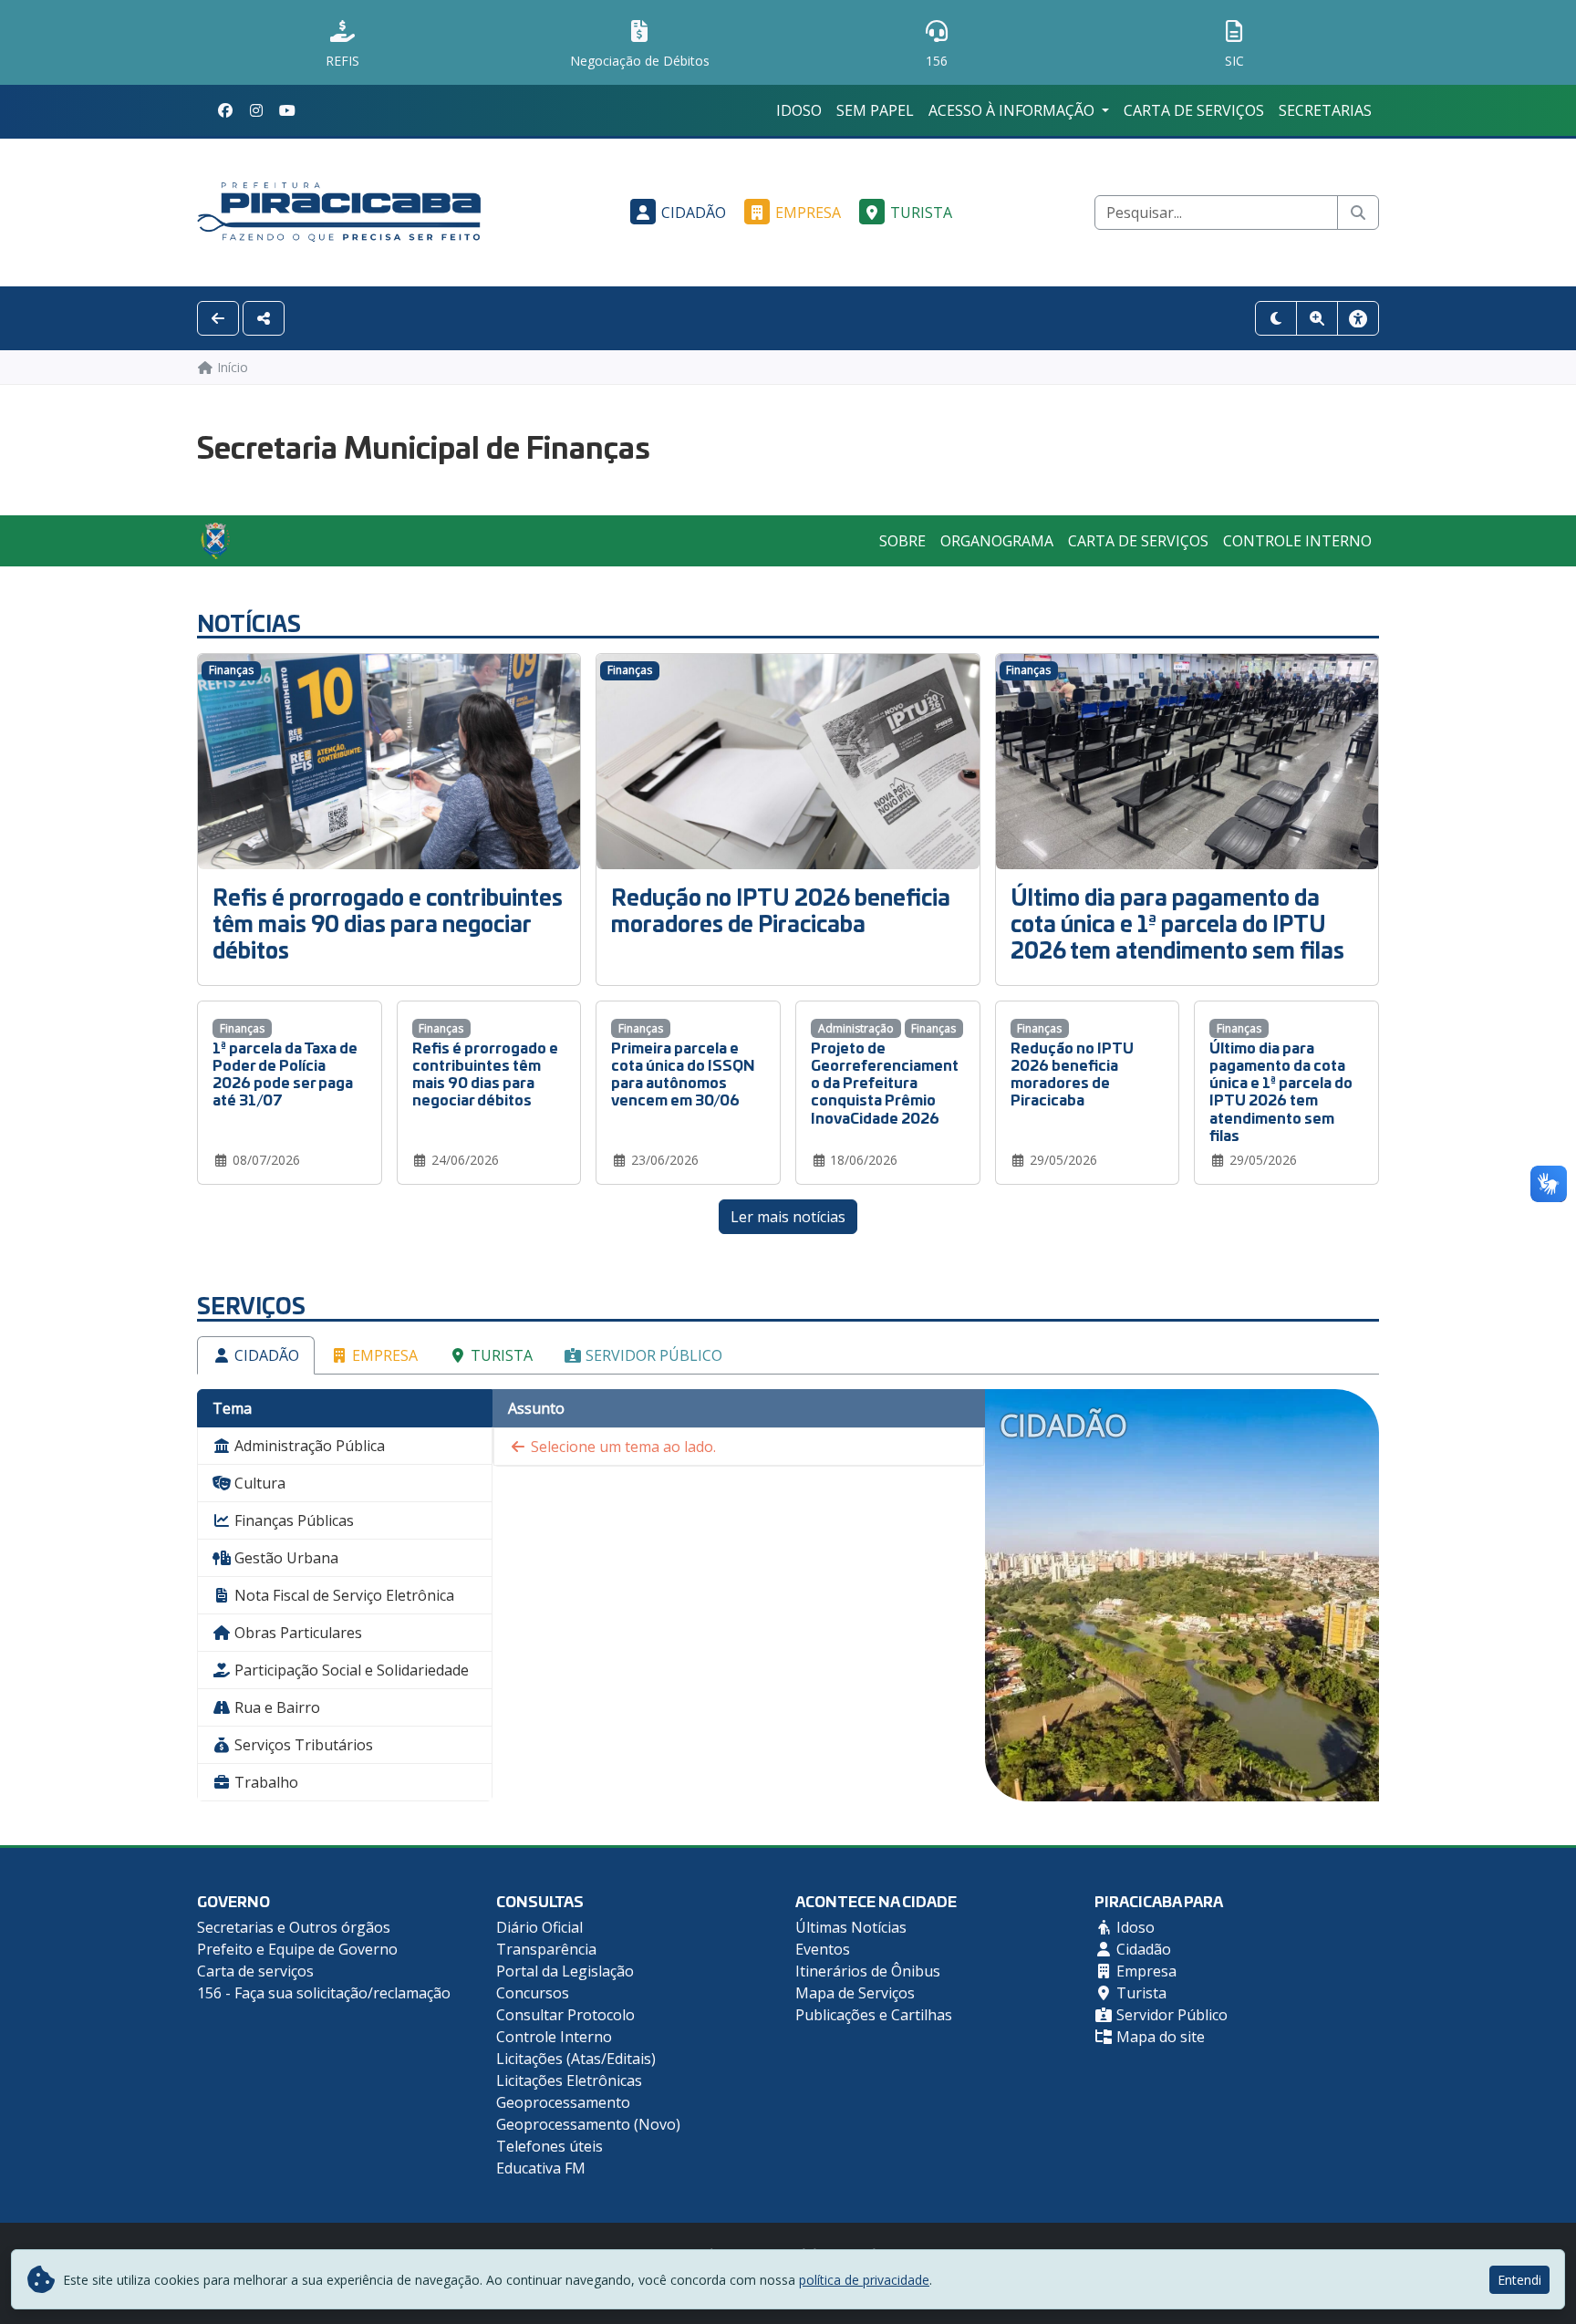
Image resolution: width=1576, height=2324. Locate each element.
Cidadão (694, 213)
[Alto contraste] (1276, 318)
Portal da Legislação (565, 1971)
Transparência (546, 1949)
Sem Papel (875, 110)
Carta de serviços (1194, 110)
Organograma (997, 541)
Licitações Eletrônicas (569, 2080)
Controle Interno (1297, 541)
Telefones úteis (550, 2146)
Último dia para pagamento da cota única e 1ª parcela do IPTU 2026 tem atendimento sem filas (1177, 923)
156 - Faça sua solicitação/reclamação (324, 1993)
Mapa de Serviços (855, 1993)
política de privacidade (864, 2280)
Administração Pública (308, 1446)
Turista (921, 213)
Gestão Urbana (285, 1558)
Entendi (1519, 2280)
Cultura (258, 1483)
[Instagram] (256, 110)
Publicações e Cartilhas (874, 2015)
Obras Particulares (296, 1633)
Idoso (799, 110)
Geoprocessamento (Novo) (588, 2124)
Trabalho (264, 1782)
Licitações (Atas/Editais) (576, 2059)
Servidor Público (652, 1355)
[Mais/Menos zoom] (1317, 318)
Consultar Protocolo (565, 2015)
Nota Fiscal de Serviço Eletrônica (342, 1595)
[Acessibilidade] (1358, 318)
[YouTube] (287, 110)
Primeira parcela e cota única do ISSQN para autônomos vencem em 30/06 (683, 1073)
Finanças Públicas (292, 1520)
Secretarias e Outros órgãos (294, 1927)
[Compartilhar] (264, 318)
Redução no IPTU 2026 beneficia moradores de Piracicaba (781, 909)
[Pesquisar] (1358, 213)
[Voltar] (218, 318)
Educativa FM (541, 2168)
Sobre (902, 541)
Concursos (533, 1993)
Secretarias (1325, 110)
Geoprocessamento (563, 2102)
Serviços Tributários (302, 1745)
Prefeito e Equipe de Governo (297, 1949)
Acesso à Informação (1013, 110)
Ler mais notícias (788, 1217)
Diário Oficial (539, 1927)
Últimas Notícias (851, 1927)
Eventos (823, 1949)
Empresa (808, 213)
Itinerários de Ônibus (868, 1971)
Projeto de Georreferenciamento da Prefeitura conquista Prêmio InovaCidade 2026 (885, 1082)
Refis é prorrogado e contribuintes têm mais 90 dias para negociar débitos (388, 923)
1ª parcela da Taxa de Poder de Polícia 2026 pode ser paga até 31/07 (285, 1073)
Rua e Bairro (275, 1707)
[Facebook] (225, 110)
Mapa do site (1159, 2037)
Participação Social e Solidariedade (350, 1670)
